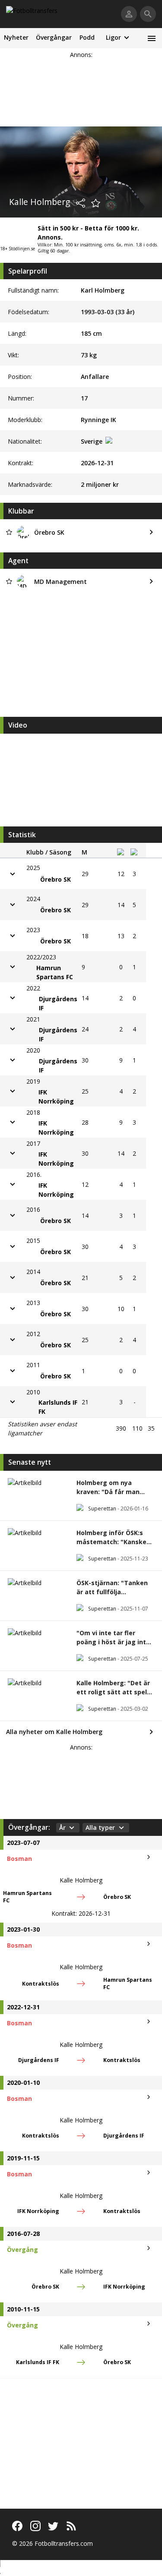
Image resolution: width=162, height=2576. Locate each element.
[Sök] (148, 14)
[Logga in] (129, 14)
